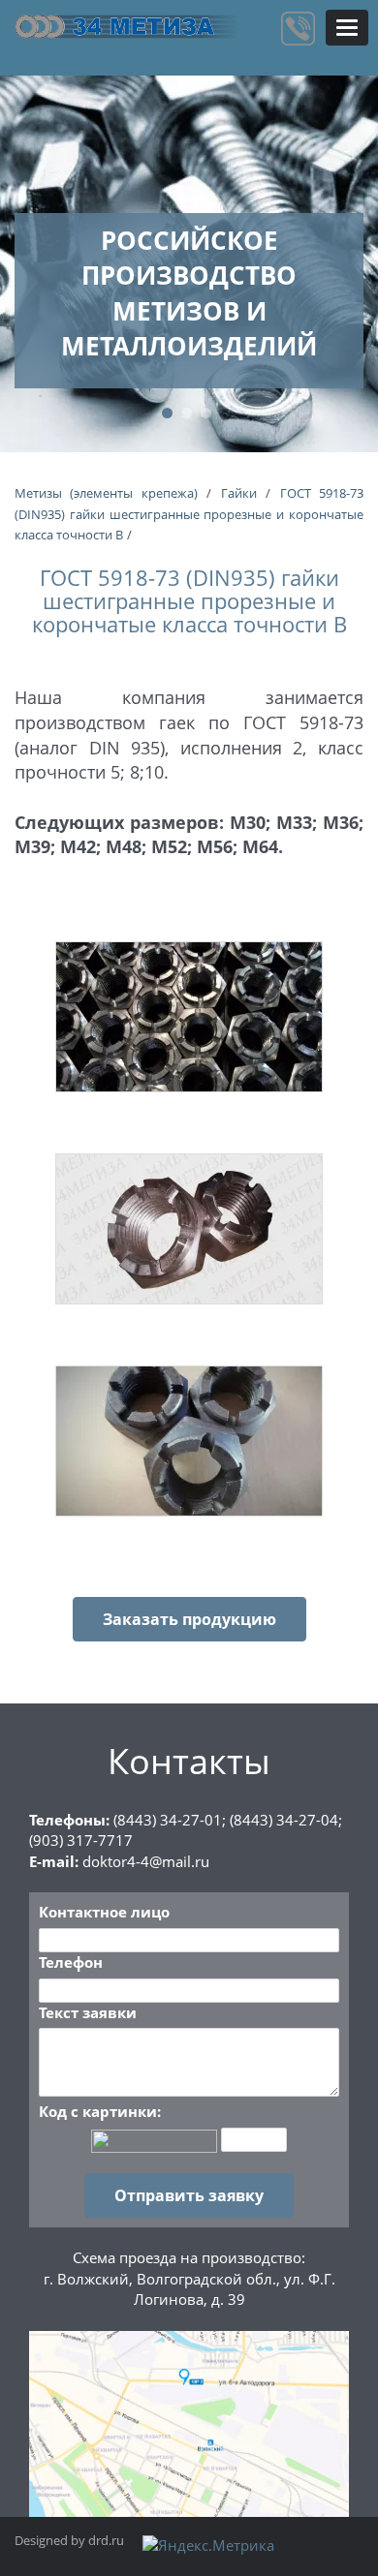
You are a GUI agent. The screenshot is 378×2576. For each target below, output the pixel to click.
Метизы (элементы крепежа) (106, 493)
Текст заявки (88, 2012)
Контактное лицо (104, 1912)
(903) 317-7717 (81, 1840)
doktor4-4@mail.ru (146, 1861)
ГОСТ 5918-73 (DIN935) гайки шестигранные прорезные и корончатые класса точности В (189, 514)
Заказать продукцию (189, 1619)
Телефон (71, 1962)
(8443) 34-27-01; (170, 1820)
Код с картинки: (100, 2111)
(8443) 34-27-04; (286, 1820)
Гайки (239, 493)
